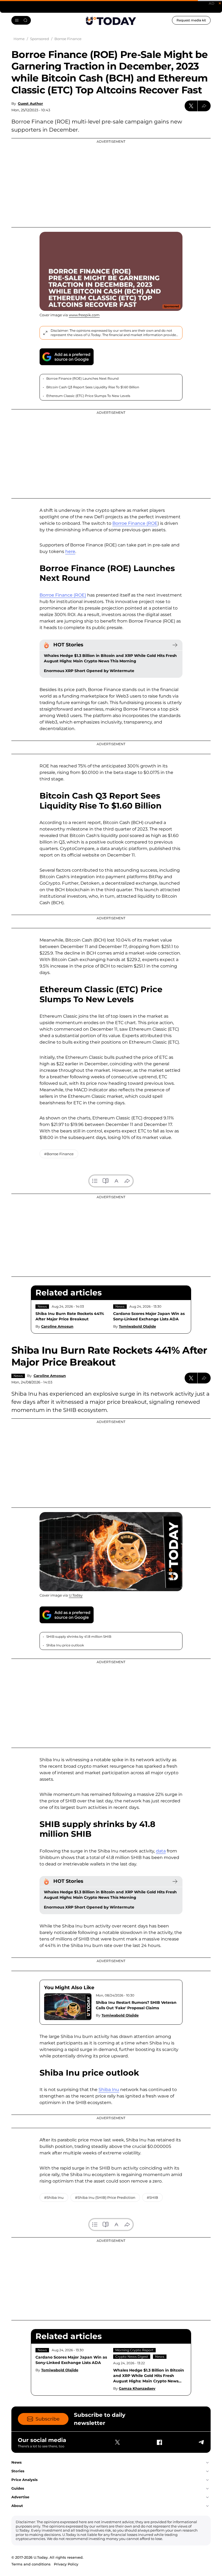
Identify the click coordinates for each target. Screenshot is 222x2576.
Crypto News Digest (132, 2357)
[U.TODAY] (111, 21)
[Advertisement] (111, 183)
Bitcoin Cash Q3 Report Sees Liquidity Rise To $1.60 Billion (93, 387)
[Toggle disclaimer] (45, 333)
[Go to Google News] (67, 357)
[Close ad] (220, 3)
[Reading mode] (106, 1181)
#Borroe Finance (59, 1154)
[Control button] (204, 106)
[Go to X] (117, 2442)
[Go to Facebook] (159, 2442)
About (17, 2506)
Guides (18, 2488)
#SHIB (152, 2197)
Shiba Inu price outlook (65, 1645)
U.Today (76, 1595)
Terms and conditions (31, 2564)
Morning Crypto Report (134, 2350)
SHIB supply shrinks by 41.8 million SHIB (79, 1637)
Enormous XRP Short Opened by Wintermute (89, 671)
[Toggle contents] (95, 1181)
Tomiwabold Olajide (137, 1326)
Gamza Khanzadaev (137, 2388)
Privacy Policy (66, 2564)
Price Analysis (25, 2480)
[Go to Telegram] (201, 2442)
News (42, 1306)
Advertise (20, 2497)
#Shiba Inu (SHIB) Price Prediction (105, 2197)
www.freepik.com (84, 315)
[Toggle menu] (21, 20)
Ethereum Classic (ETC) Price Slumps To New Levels (88, 396)
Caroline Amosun (57, 1326)
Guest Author (30, 103)
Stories (18, 2471)
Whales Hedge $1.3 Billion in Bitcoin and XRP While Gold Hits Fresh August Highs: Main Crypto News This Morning (110, 658)
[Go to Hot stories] (175, 645)
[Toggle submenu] (207, 2463)
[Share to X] (191, 106)
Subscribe (48, 2419)
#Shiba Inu (54, 2197)
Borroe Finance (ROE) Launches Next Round (82, 378)
